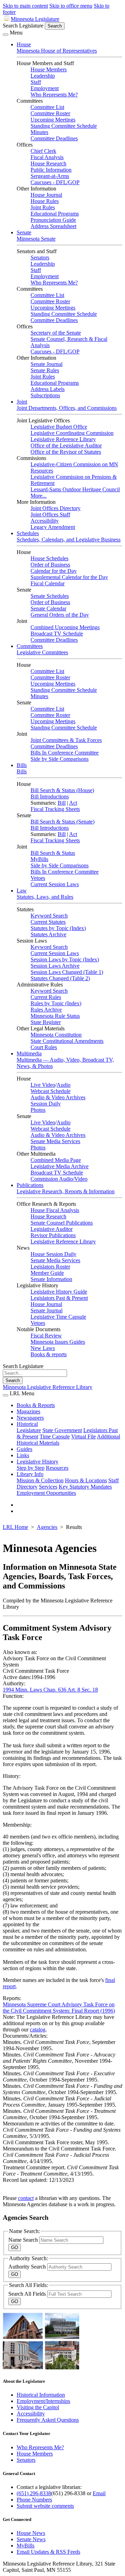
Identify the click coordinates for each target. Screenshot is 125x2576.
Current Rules (46, 997)
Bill (62, 803)
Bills (22, 765)
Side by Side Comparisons (60, 759)
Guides (24, 1449)
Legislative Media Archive (60, 1166)
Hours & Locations (86, 1480)
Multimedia (29, 1053)
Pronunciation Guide (53, 220)
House (24, 44)
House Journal (46, 195)
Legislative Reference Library (63, 439)
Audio (64, 1085)
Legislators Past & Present (59, 1298)
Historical (27, 1424)
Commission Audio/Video (59, 1179)
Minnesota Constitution (56, 1035)
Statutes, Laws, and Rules (45, 897)
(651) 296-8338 (34, 2493)
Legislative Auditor (52, 1229)
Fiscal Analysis (47, 157)
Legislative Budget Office (59, 427)
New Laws (43, 1348)
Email (99, 2493)
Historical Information (41, 2395)
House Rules (45, 201)
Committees (30, 646)
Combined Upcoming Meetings (65, 627)
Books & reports (49, 1354)
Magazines (28, 1411)
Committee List (47, 107)
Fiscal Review (46, 1336)
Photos (38, 1110)
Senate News (31, 2539)
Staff (36, 82)
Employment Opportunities (46, 1493)
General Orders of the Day (60, 615)
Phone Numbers (34, 2500)
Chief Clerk (43, 151)
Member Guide (47, 1273)
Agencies (47, 1527)
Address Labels (48, 389)
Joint (22, 402)
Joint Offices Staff (50, 514)
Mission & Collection (40, 1480)
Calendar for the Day (54, 571)
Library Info (30, 1474)
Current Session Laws (55, 884)
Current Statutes (48, 922)
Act (73, 803)
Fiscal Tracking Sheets (55, 809)
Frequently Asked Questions (48, 2420)
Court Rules (44, 1047)
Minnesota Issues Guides (58, 1342)
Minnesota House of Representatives (57, 51)
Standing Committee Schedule (64, 126)
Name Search (24, 2240)
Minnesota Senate (36, 239)
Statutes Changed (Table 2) (60, 978)
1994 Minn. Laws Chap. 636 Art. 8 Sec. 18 (50, 1690)
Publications (30, 1185)
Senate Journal (47, 364)
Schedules (28, 533)
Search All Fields (28, 2294)
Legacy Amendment (53, 527)
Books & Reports (36, 1405)
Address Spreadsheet (53, 226)
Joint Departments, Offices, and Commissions (67, 408)
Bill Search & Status (53, 853)
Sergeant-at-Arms (50, 176)
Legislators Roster (50, 1267)
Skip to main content (25, 6)
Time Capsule (55, 1437)
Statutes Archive (48, 934)
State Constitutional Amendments (67, 1041)
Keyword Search (49, 916)
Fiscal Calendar (48, 583)
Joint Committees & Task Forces (66, 740)
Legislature (29, 1430)
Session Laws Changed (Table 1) (67, 972)
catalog (38, 2029)
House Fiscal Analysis (55, 1210)
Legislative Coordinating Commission (72, 433)
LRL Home (15, 1527)
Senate (24, 232)
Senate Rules (45, 370)
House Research (48, 163)
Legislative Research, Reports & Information (66, 1191)
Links (23, 1455)
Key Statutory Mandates (85, 1487)
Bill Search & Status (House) (62, 790)
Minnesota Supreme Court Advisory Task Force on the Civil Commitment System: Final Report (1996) (59, 2008)
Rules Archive (46, 1010)
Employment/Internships (43, 2401)
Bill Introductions (50, 797)
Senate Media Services (55, 1141)
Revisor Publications (53, 1235)
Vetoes (38, 878)
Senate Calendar (48, 608)
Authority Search (28, 2267)
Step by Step (31, 1468)
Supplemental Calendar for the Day (69, 577)
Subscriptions (45, 395)
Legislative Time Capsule (58, 1317)
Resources (57, 1468)
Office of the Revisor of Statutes (66, 452)
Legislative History (37, 1462)
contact (26, 2198)
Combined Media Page (56, 1160)
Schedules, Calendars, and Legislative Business (69, 540)
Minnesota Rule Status (55, 1016)
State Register (46, 1022)
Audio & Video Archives (58, 1097)
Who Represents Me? (54, 95)
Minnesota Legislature (35, 19)
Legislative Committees (42, 652)
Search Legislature (23, 26)
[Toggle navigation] (6, 34)
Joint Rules (43, 207)
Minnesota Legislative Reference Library (48, 1387)
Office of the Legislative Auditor (66, 446)
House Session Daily (53, 1254)
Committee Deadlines (54, 138)
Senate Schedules (50, 596)
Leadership (43, 76)
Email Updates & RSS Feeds (48, 2552)
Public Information (51, 170)
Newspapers (30, 1418)
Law (22, 891)
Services (48, 1487)
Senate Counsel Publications (62, 1223)
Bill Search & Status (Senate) (62, 822)
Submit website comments (45, 2506)
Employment (45, 88)
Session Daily (46, 1104)
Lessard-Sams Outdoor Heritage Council (75, 489)
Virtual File (84, 1437)
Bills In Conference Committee (65, 753)
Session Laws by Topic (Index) (65, 959)
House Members (49, 69)
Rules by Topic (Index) (56, 1003)
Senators (40, 257)
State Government (62, 1430)
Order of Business (50, 565)
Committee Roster (50, 113)
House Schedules (49, 558)
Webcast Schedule (51, 1091)
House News (31, 2533)
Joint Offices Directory (56, 508)
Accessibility (45, 521)
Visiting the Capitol (38, 2407)
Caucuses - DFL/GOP (55, 182)
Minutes (39, 132)
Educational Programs (55, 214)
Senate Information (51, 1279)
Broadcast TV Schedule (57, 634)
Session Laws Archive (55, 966)
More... (39, 496)
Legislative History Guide (59, 1292)
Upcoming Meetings (53, 120)
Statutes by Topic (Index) (58, 928)
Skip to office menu (71, 6)
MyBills (39, 859)
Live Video (43, 1085)
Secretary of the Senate (56, 333)
